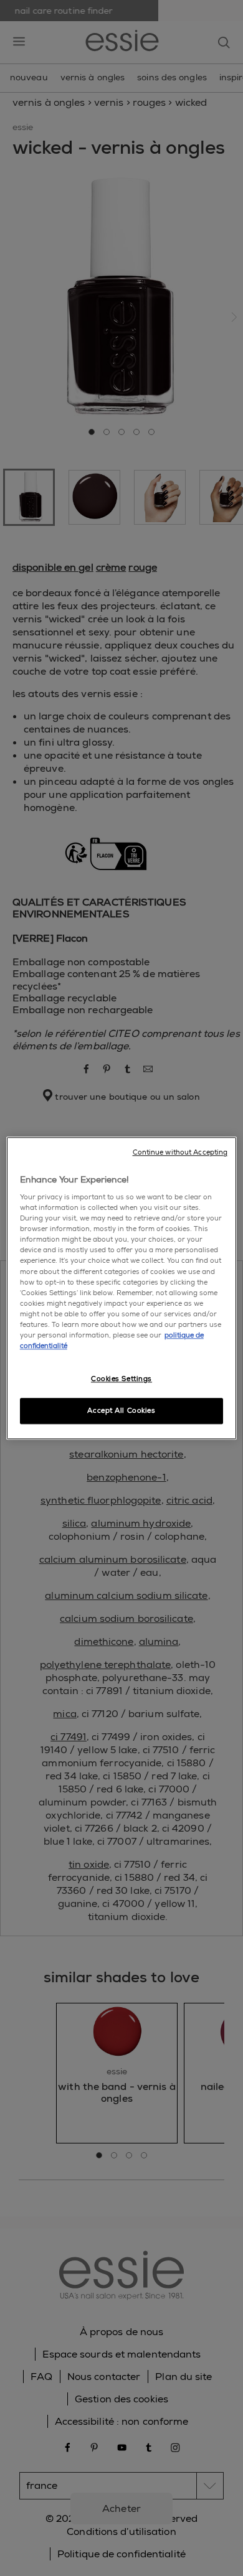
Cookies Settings (121, 1379)
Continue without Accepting (180, 1152)
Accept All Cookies (121, 1411)
